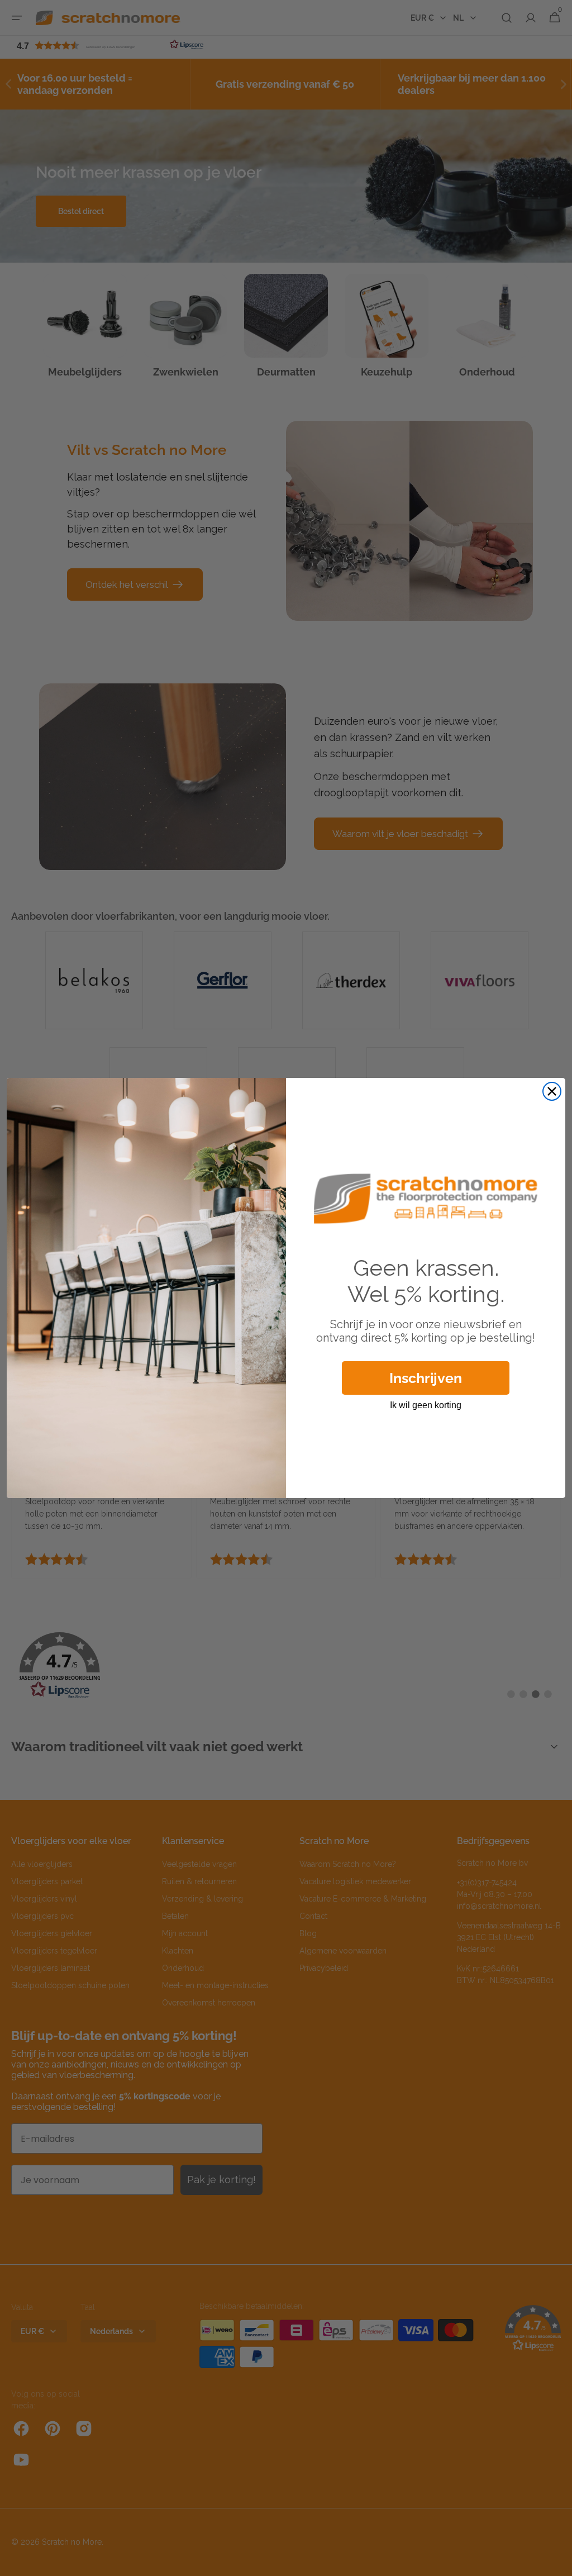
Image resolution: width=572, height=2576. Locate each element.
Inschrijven (426, 1378)
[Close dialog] (552, 1091)
